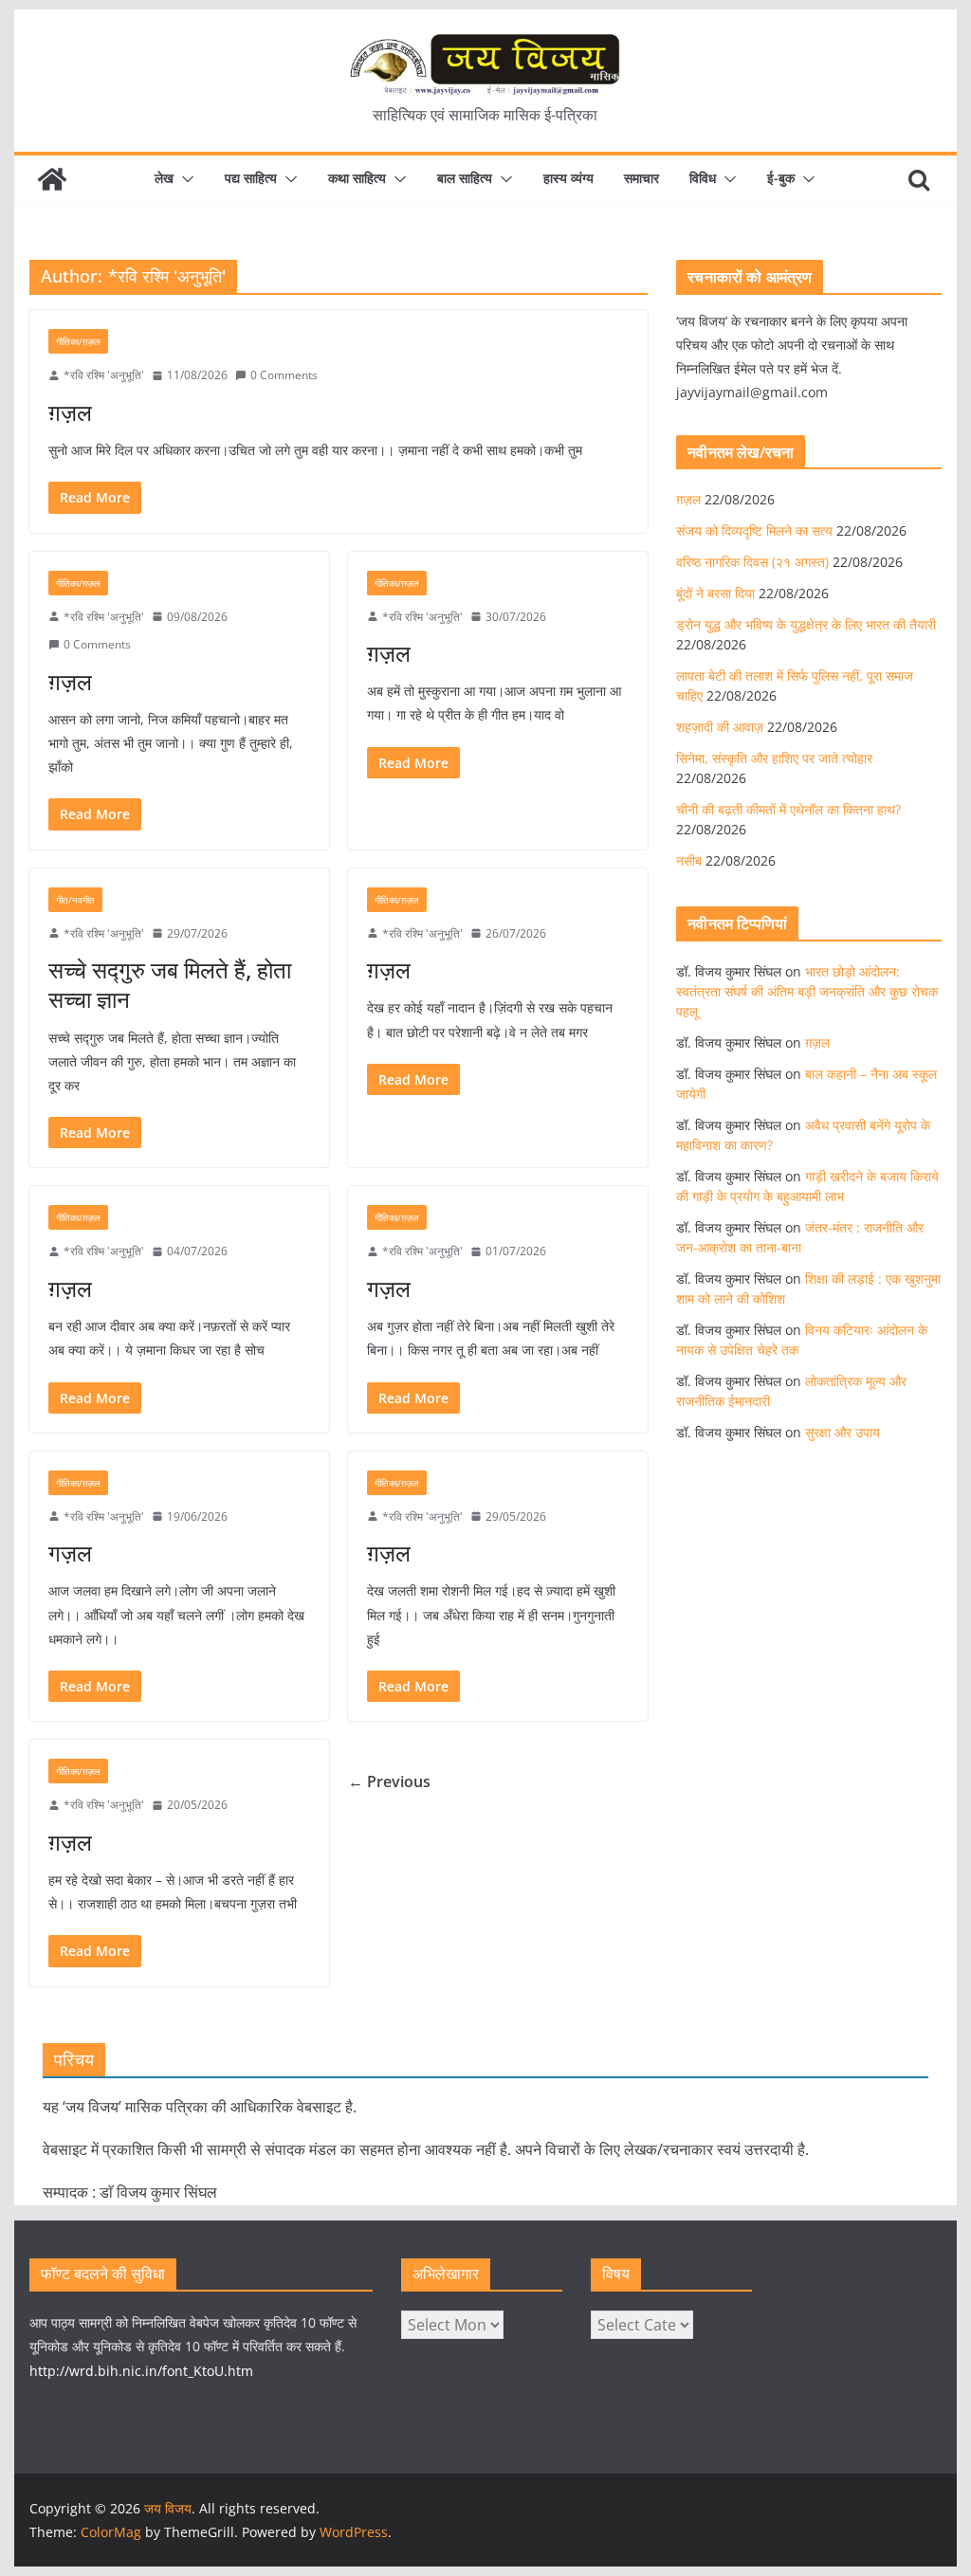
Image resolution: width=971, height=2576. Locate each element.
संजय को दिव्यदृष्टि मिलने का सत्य (754, 530)
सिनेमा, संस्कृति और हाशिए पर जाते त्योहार (774, 758)
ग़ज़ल (70, 412)
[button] (184, 179)
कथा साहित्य (357, 178)
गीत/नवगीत (75, 900)
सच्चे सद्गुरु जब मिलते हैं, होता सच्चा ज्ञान (170, 984)
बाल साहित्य (465, 178)
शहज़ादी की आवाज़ (720, 727)
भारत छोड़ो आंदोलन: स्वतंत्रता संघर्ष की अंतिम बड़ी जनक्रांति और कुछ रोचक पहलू (807, 991)
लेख (164, 178)
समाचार (641, 178)
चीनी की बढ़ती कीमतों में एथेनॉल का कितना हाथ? (788, 809)
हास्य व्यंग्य (568, 178)
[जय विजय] (52, 179)
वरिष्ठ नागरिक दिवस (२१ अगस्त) (752, 562)
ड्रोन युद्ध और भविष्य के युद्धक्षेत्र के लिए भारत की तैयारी (806, 624)
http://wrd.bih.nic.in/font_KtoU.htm (141, 2371)
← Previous (389, 1781)
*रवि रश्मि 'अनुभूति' (104, 375)
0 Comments (284, 375)
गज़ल (389, 1288)
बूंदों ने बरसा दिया (715, 593)
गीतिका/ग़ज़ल (78, 341)
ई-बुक (781, 178)
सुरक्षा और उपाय (843, 1432)
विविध (703, 178)
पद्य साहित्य (251, 178)
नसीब (689, 860)
